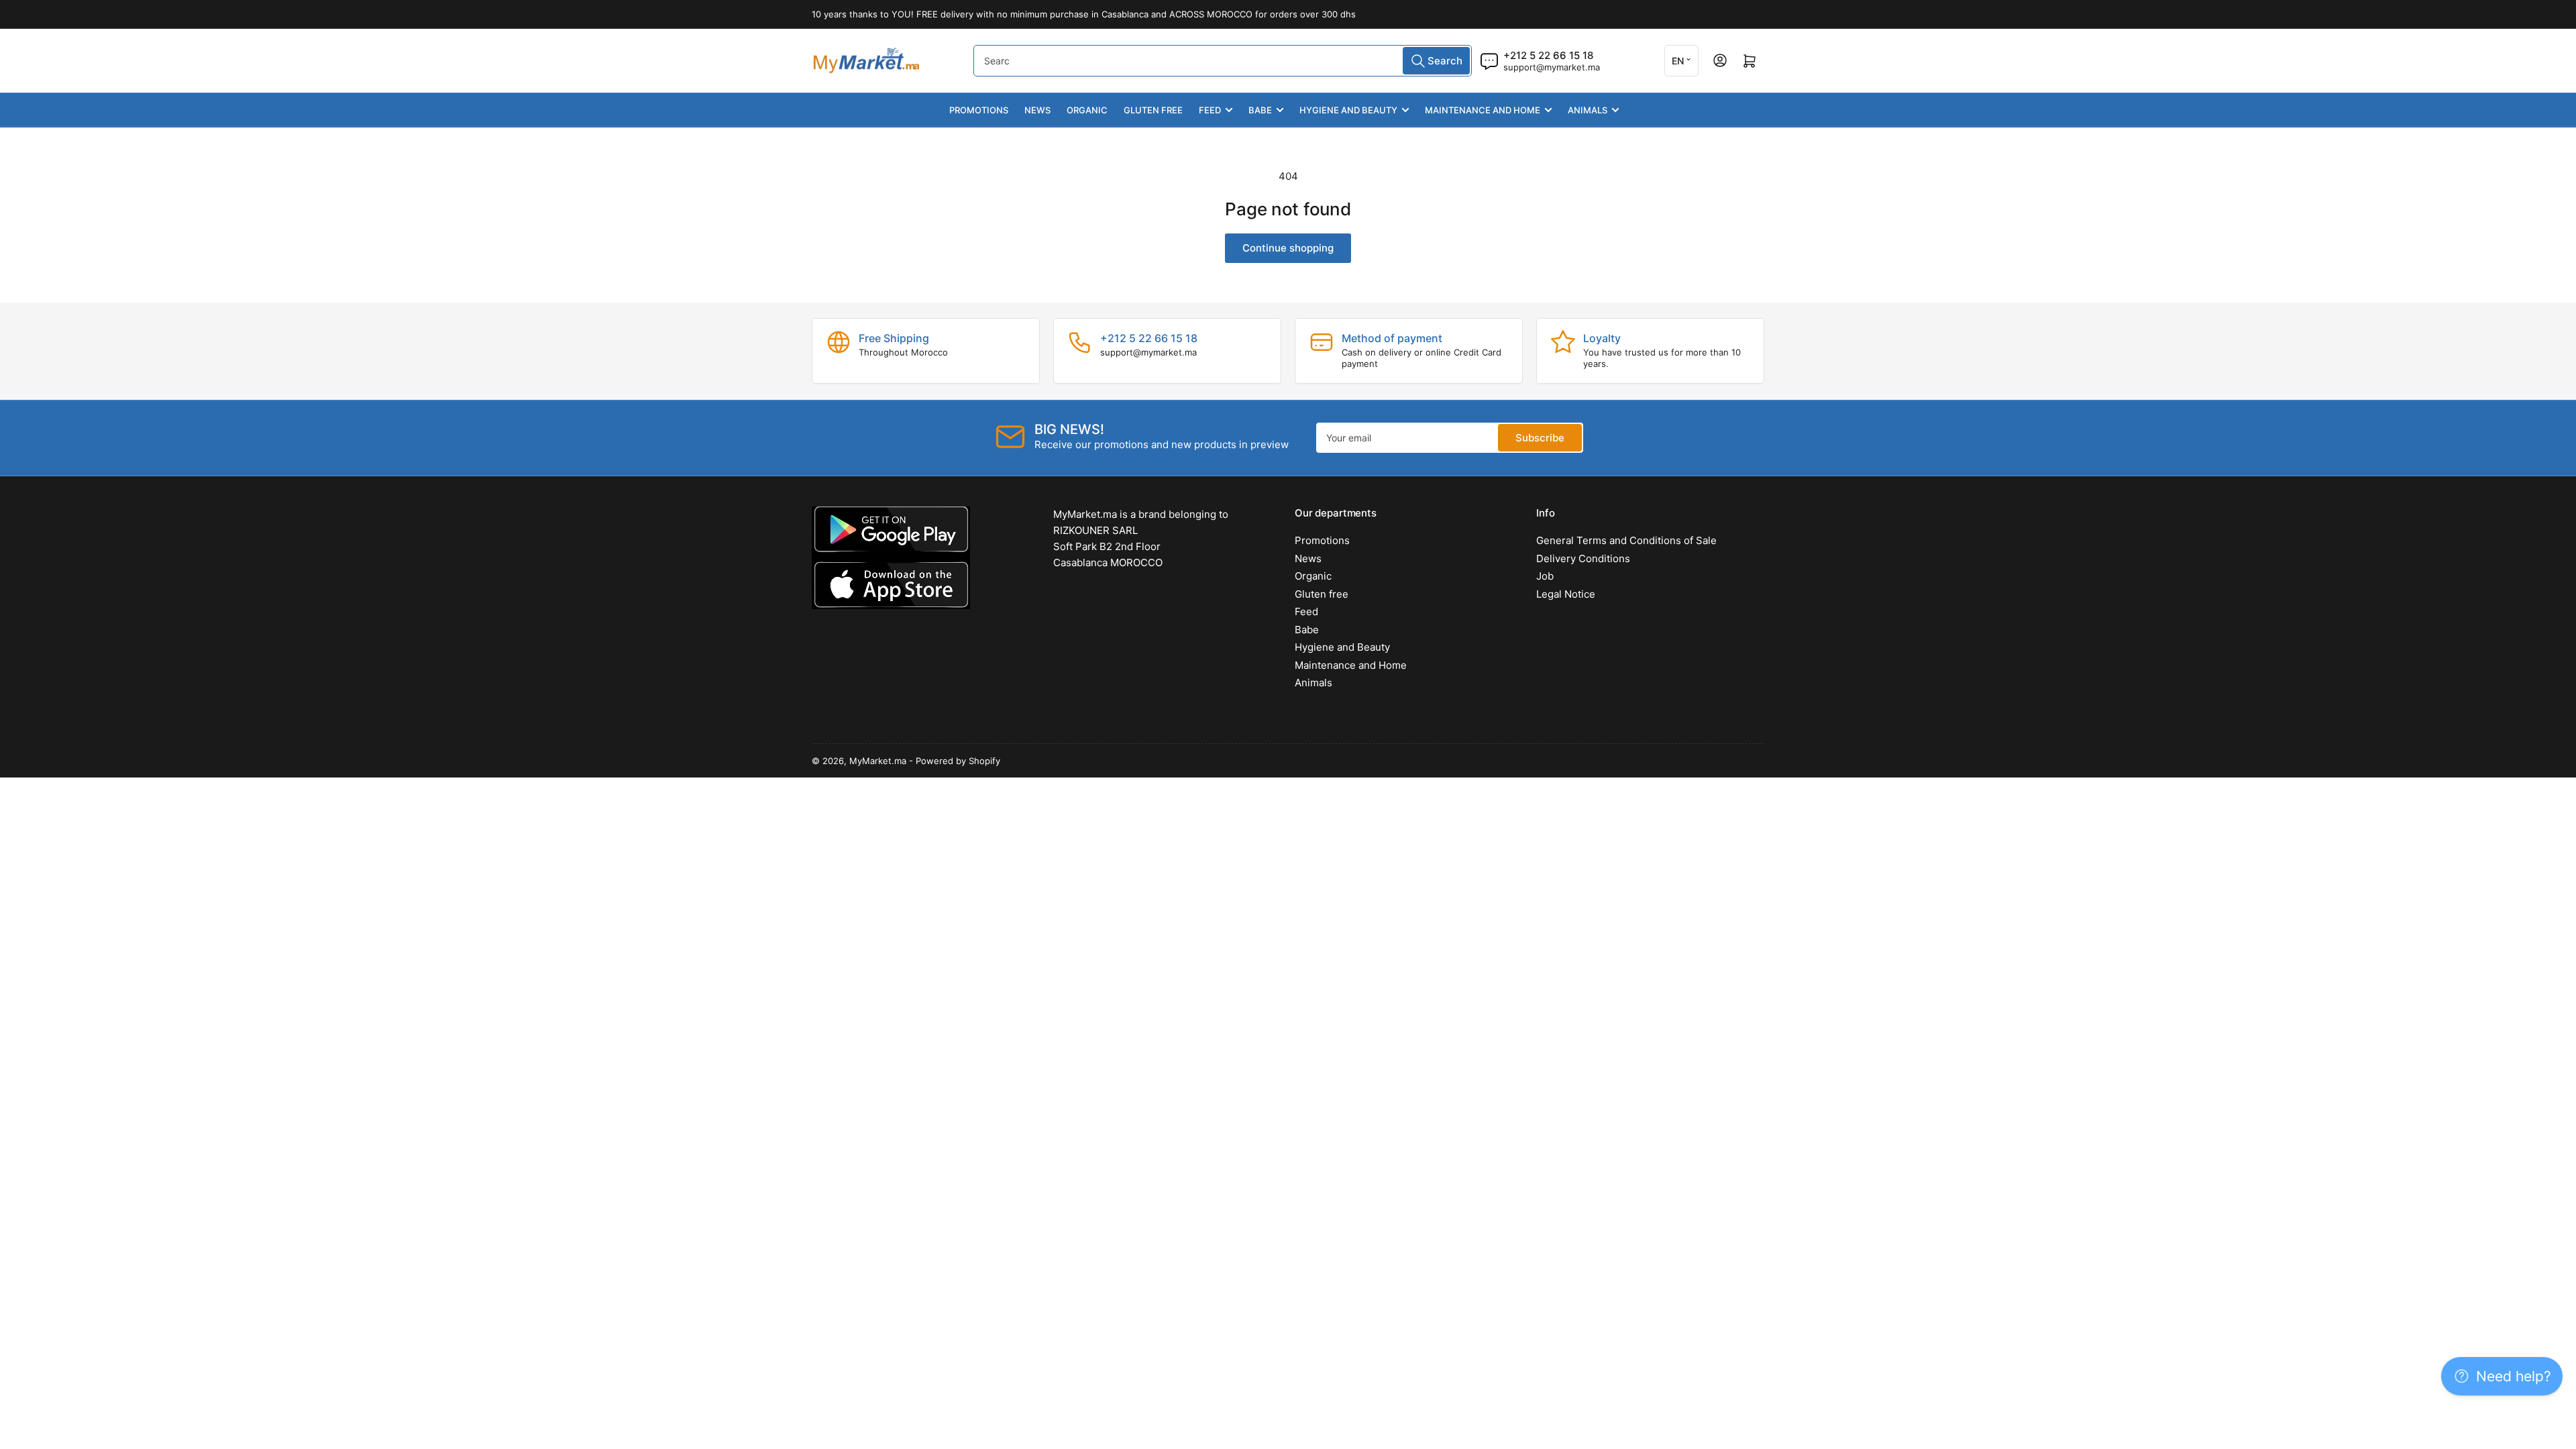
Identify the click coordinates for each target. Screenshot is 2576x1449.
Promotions (979, 110)
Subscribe (1540, 438)
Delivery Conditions (1583, 558)
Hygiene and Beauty (1348, 110)
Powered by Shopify (958, 761)
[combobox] (1223, 61)
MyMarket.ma (878, 761)
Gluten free (1153, 110)
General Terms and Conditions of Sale (1626, 540)
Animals (1588, 110)
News (1037, 110)
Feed (1210, 110)
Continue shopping (1288, 248)
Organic (1087, 110)
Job (1545, 576)
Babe (1260, 110)
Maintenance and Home (1483, 110)
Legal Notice (1566, 594)
